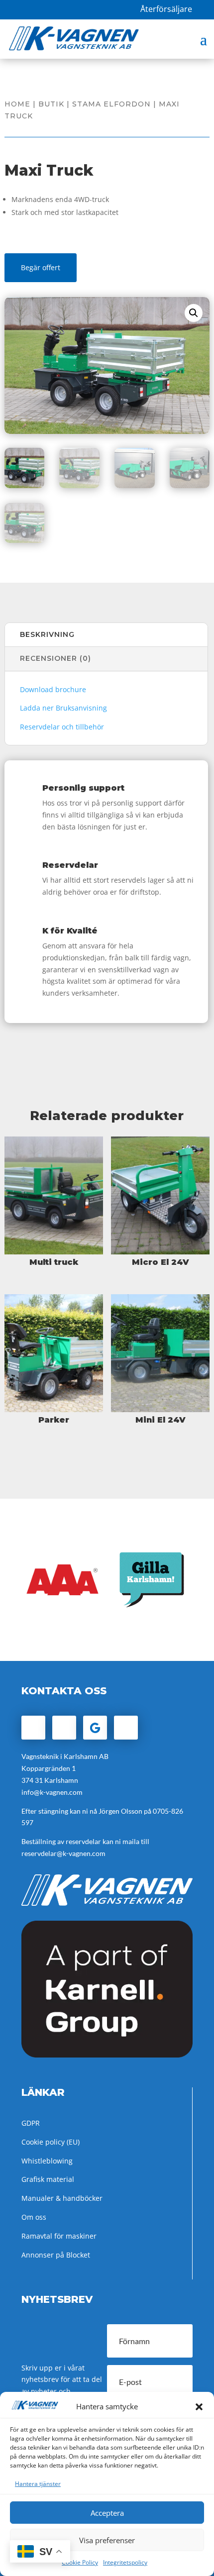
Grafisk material (48, 2179)
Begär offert (41, 267)
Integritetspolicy (125, 2562)
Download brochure (53, 689)
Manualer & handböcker (62, 2198)
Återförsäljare (166, 9)
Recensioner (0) (55, 658)
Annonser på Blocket (56, 2255)
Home (17, 104)
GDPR (31, 2123)
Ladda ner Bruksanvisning (63, 708)
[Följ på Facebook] (33, 1728)
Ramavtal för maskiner (59, 2236)
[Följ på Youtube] (126, 1728)
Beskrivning (47, 634)
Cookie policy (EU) (51, 2142)
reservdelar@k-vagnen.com (63, 1853)
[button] (199, 2407)
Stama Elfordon (111, 104)
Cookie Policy (80, 2562)
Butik (51, 104)
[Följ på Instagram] (64, 1728)
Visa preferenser (107, 2540)
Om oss (34, 2217)
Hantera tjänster (38, 2484)
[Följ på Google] (95, 1728)
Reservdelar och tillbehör (62, 727)
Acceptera (107, 2513)
